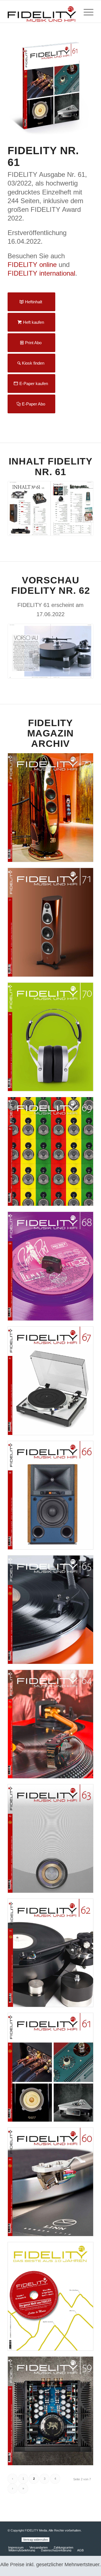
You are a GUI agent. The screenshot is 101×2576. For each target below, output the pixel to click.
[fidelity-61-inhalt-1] (50, 508)
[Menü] (86, 11)
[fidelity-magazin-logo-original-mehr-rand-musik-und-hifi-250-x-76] (42, 11)
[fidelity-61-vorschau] (50, 651)
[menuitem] (86, 11)
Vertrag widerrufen (35, 2540)
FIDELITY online (32, 265)
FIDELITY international (41, 273)
